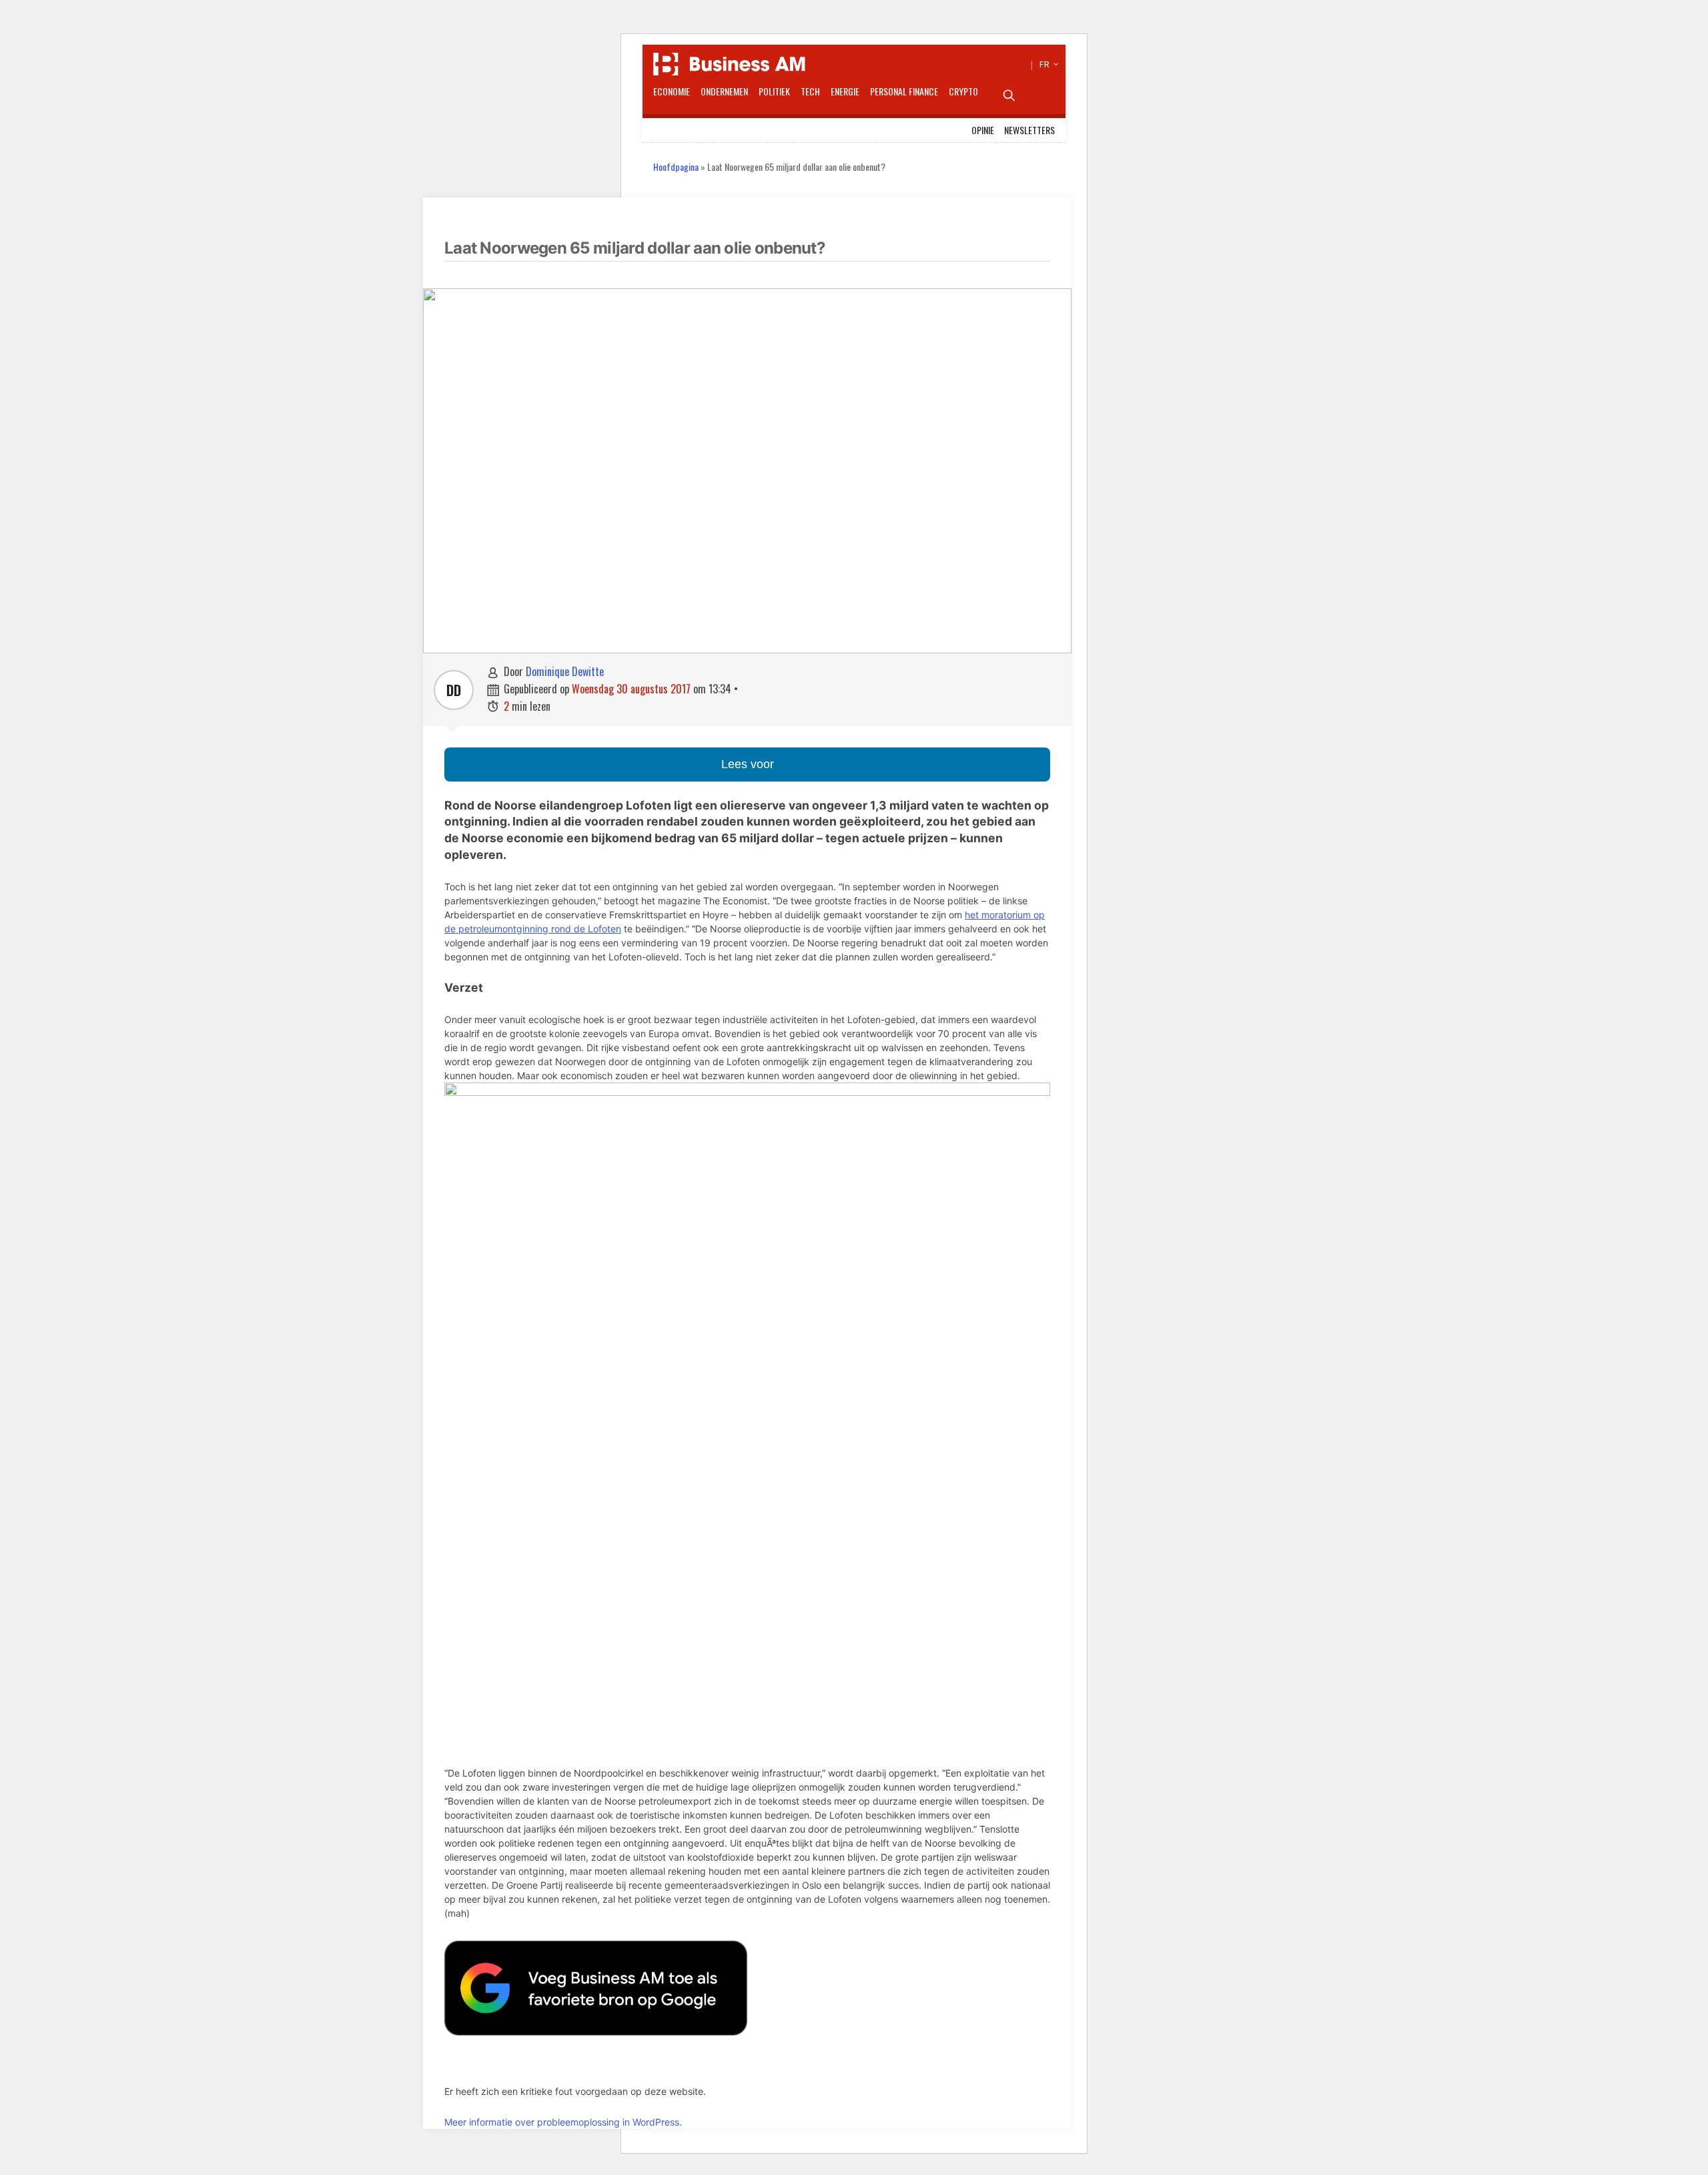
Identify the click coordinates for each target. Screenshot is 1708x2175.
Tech (810, 91)
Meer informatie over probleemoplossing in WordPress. (563, 2122)
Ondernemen (724, 91)
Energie (845, 91)
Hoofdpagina (676, 167)
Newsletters (1029, 130)
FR (1047, 64)
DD (454, 690)
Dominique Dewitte (565, 671)
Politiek (774, 91)
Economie (672, 91)
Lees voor (748, 764)
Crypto (963, 91)
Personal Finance (904, 91)
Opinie (983, 130)
